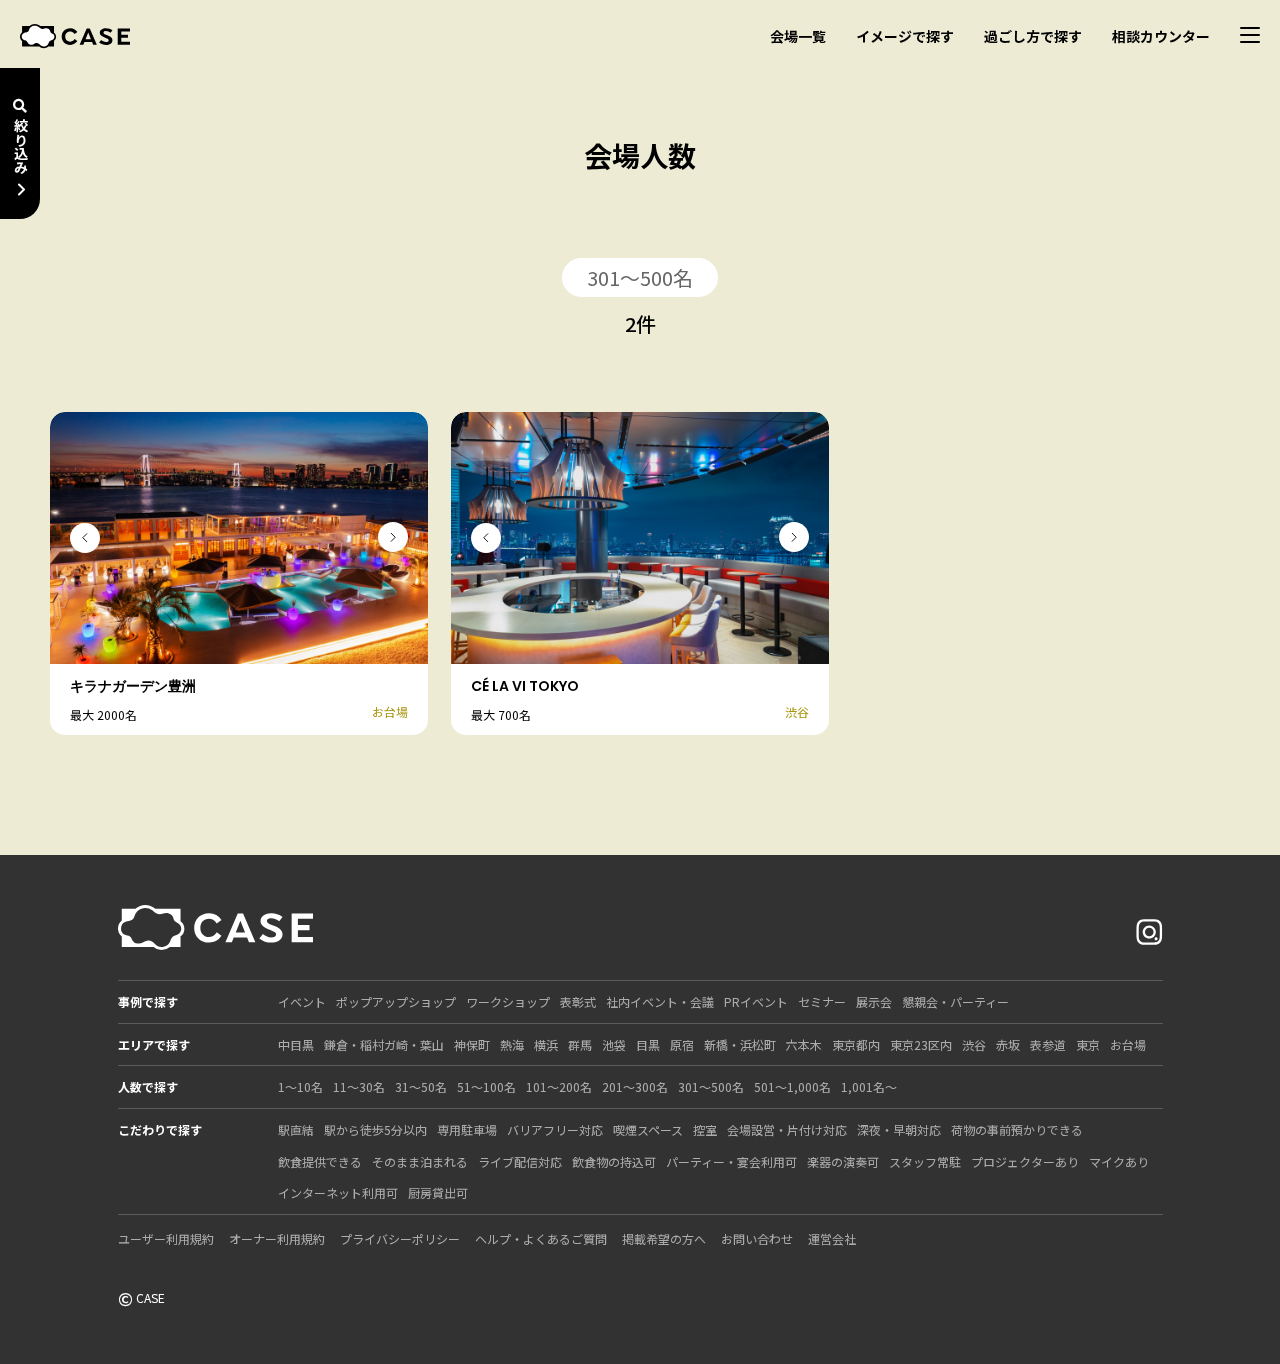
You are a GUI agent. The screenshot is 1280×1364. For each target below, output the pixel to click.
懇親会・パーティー (955, 1001)
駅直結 (296, 1129)
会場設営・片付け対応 (787, 1129)
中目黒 (296, 1044)
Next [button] (393, 537)
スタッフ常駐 (925, 1161)
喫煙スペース (648, 1129)
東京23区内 (921, 1044)
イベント (302, 1001)
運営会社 (832, 1238)
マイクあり (1119, 1161)
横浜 (546, 1044)
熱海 (512, 1044)
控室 (705, 1129)
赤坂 (1008, 1044)
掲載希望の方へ (664, 1238)
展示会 (874, 1001)
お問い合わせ (757, 1238)
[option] (239, 538)
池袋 (614, 1044)
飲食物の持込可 (614, 1161)
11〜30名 (359, 1086)
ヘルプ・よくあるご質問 (541, 1238)
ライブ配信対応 (520, 1161)
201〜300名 (635, 1086)
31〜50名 (421, 1086)
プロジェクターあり (1025, 1161)
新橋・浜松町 (740, 1044)
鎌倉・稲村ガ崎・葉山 (384, 1044)
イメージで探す (905, 36)
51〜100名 (486, 1086)
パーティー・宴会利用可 (731, 1161)
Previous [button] (85, 538)
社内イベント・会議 (660, 1001)
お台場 (1128, 1044)
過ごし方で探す (1033, 36)
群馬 (580, 1044)
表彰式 (578, 1001)
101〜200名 (559, 1086)
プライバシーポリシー (400, 1238)
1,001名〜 (869, 1086)
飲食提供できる (320, 1161)
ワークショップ (508, 1001)
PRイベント (756, 1001)
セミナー (822, 1001)
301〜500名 (711, 1086)
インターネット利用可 (338, 1192)
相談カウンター (1161, 36)
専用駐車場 (467, 1129)
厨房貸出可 (438, 1192)
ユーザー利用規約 (166, 1238)
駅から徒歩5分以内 (375, 1129)
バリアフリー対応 (555, 1129)
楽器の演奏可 (843, 1161)
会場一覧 (798, 36)
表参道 (1048, 1044)
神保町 (472, 1044)
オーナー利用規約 (277, 1238)
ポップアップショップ (396, 1001)
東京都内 (856, 1044)
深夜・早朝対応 (899, 1129)
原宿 (682, 1044)
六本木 (804, 1044)
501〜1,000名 (792, 1086)
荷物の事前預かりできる (1017, 1129)
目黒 (648, 1044)
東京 (1088, 1044)
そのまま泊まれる (420, 1161)
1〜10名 (300, 1086)
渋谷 (974, 1044)
